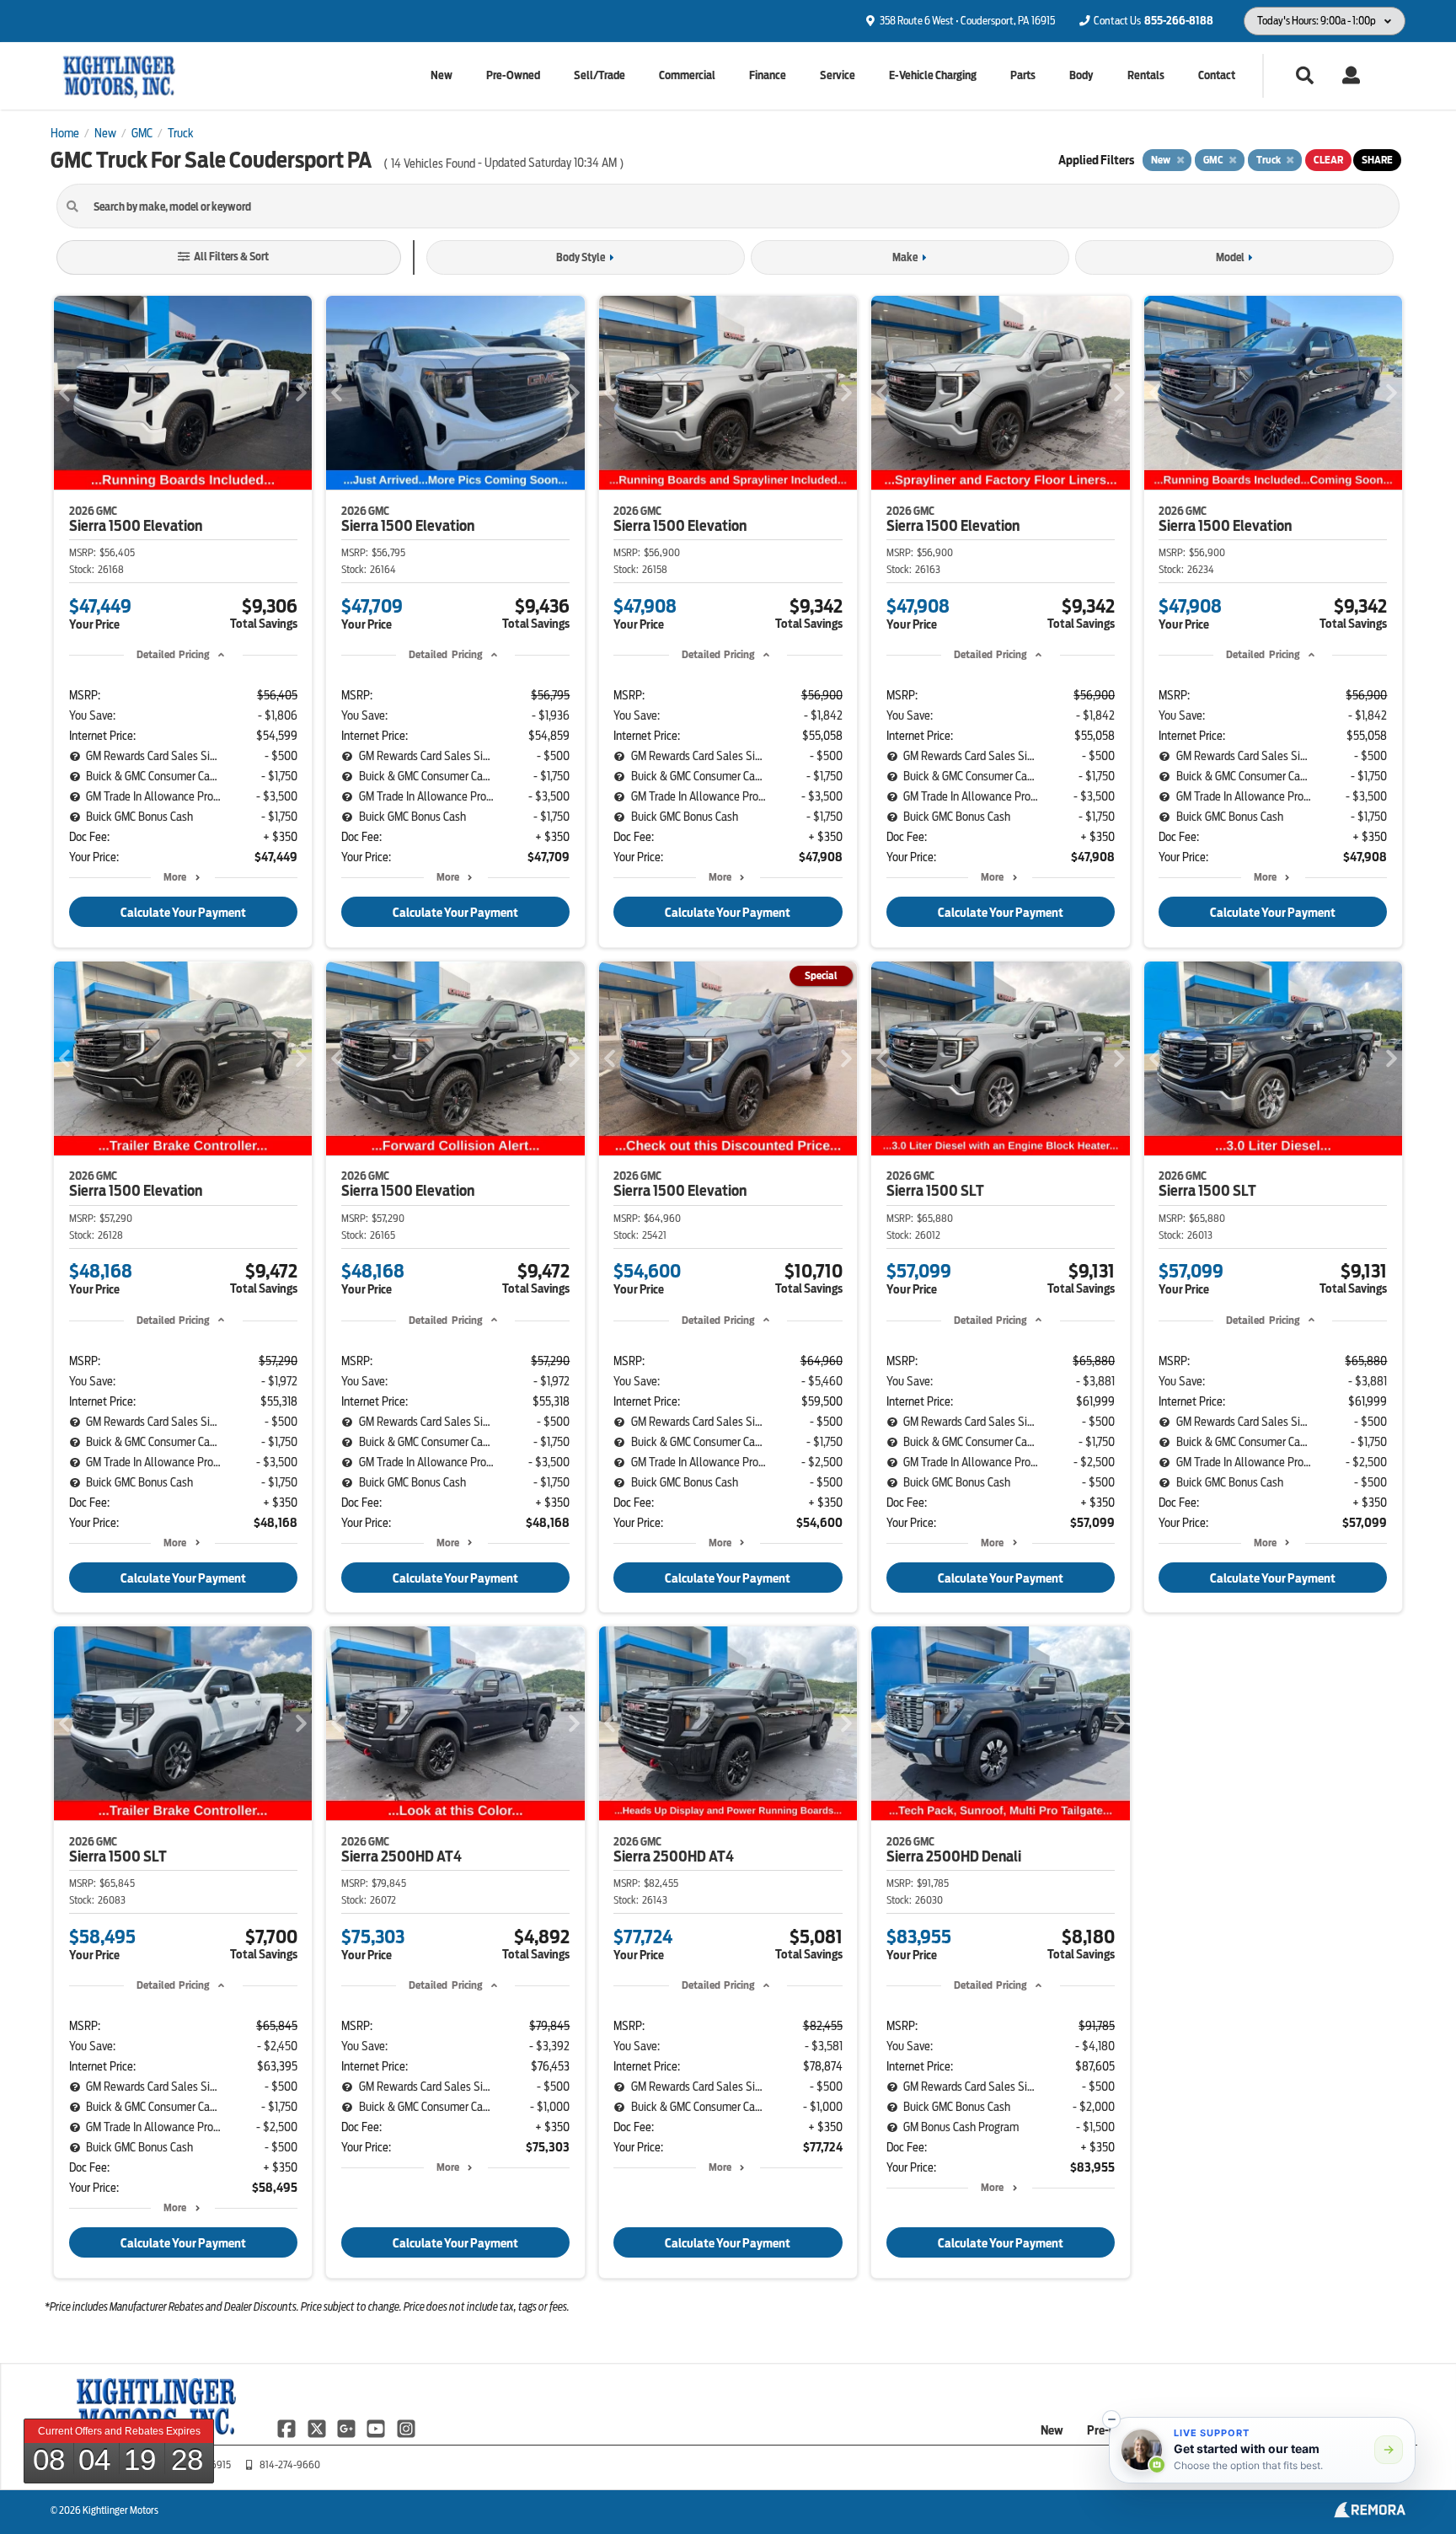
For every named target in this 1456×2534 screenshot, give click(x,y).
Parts (1023, 75)
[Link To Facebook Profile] (288, 2428)
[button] (1111, 2419)
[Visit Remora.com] (1370, 2514)
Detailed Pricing (173, 654)
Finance (768, 75)
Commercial (687, 75)
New (442, 75)
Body (1081, 75)
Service (838, 75)
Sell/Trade (600, 75)
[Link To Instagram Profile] (406, 2428)
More (175, 877)
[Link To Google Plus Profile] (348, 2428)
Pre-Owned (513, 75)
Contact (1217, 75)
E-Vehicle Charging (933, 75)
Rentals (1146, 75)
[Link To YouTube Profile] (377, 2428)
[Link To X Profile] (317, 2428)
